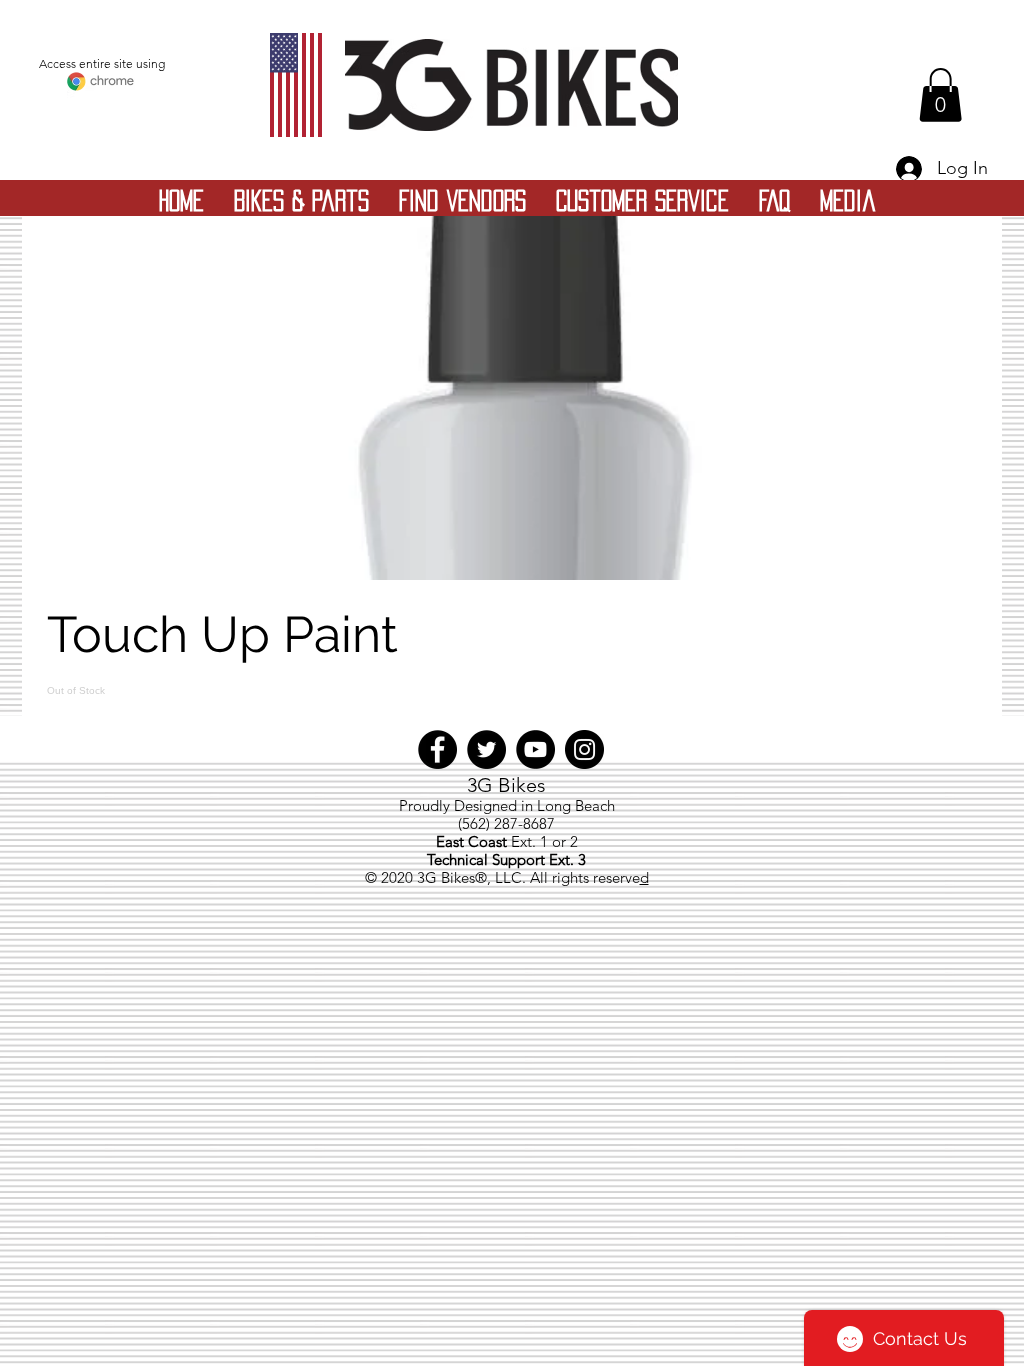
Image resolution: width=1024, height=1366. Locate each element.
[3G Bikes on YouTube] (535, 749)
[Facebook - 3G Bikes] (437, 749)
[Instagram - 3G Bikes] (584, 749)
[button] (940, 95)
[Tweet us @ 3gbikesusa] (486, 749)
